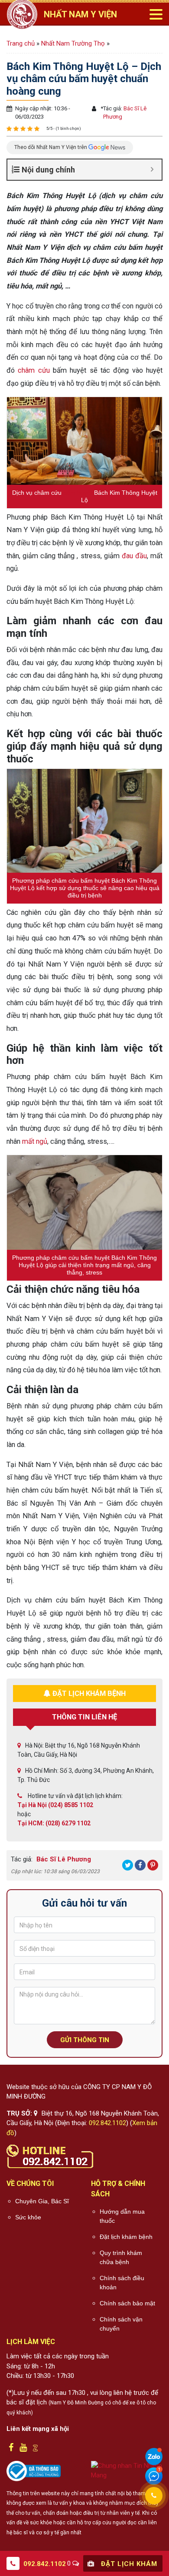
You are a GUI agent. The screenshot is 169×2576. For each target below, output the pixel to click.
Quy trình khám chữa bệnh (121, 2257)
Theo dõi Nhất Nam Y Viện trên (51, 147)
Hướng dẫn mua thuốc (122, 2216)
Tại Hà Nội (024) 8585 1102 (55, 1805)
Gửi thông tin (85, 2040)
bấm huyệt (78, 493)
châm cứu (34, 370)
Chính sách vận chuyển (121, 2324)
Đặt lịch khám (128, 2564)
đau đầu (134, 556)
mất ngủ (35, 1141)
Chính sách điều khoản (122, 2283)
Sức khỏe (28, 2217)
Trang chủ (21, 43)
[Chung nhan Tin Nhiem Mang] (127, 2470)
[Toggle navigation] (156, 14)
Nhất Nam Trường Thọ (73, 43)
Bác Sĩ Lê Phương (63, 1859)
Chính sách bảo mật (127, 2303)
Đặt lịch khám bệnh (126, 2237)
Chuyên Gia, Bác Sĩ (42, 2201)
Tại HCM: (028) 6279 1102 (54, 1823)
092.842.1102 (107, 2123)
